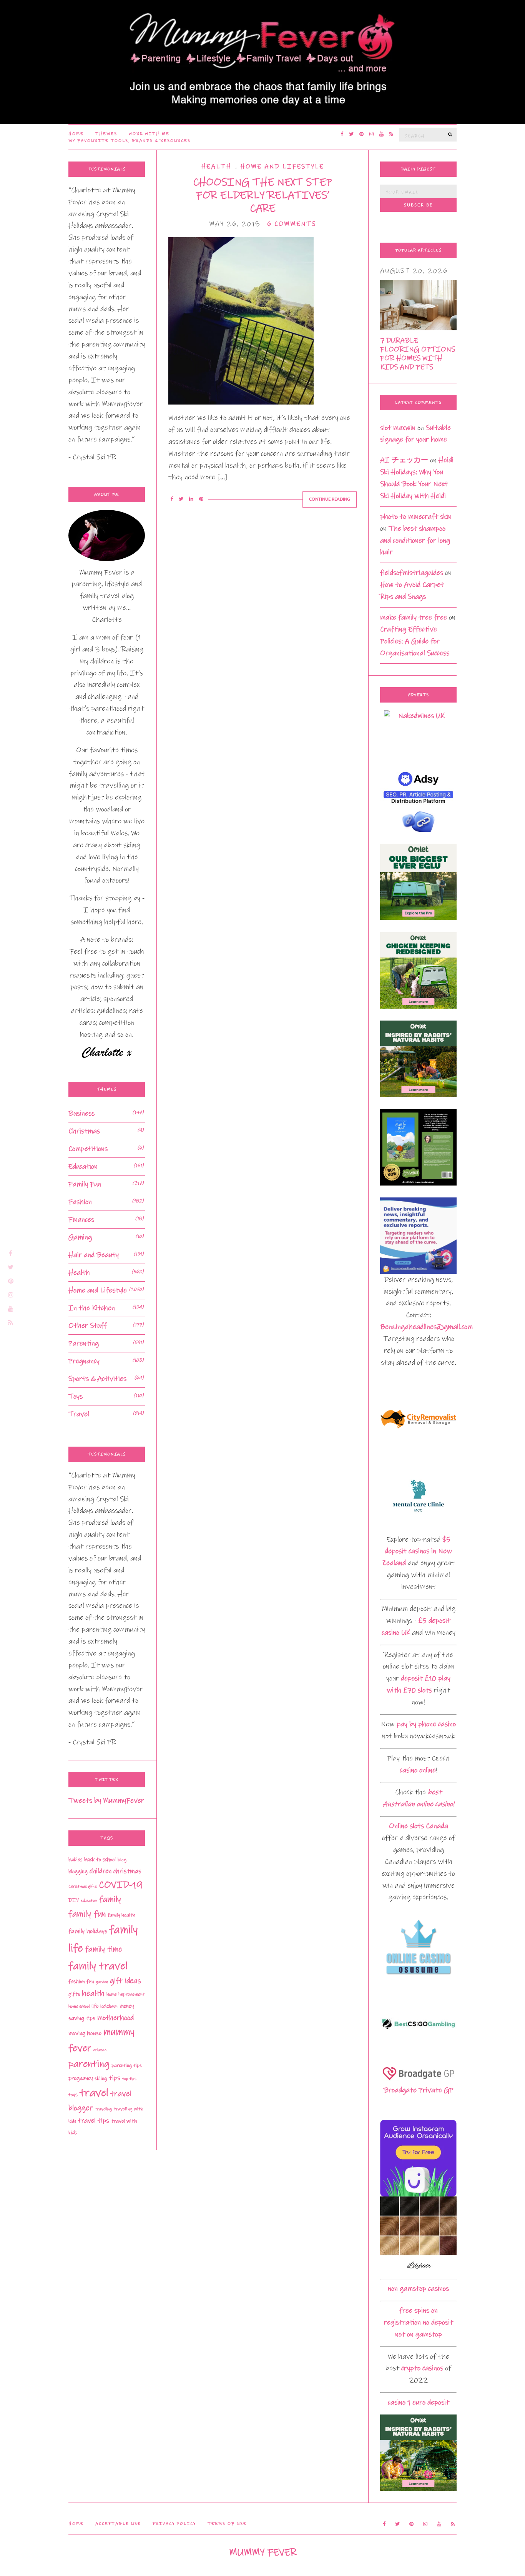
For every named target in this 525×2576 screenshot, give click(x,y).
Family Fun (85, 1184)
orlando (100, 2050)
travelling (103, 2109)
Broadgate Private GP (419, 2090)
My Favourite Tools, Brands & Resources (130, 141)
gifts (74, 1994)
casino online (418, 1770)
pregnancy (81, 2078)
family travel (98, 1966)
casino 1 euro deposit (419, 2402)
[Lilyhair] (418, 2234)
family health (121, 1915)
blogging (78, 1872)
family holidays (88, 1931)
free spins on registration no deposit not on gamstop (419, 2322)
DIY (74, 1900)
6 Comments (292, 224)
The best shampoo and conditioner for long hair (415, 540)
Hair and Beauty (94, 1255)
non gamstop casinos (418, 2289)
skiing (101, 2078)
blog (122, 1860)
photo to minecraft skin (416, 517)
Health (216, 167)
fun (90, 1982)
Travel (79, 1414)
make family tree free (414, 617)
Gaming (80, 1237)
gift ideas (125, 1981)
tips (115, 2078)
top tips (129, 2079)
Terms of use (227, 2524)
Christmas (84, 1131)
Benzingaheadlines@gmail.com (426, 1327)
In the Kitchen (92, 1308)
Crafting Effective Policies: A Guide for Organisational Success (415, 641)
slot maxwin (398, 428)
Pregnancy (84, 1361)
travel (94, 2093)
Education (83, 1166)
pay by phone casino (426, 1724)
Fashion (80, 1202)
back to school (100, 1860)
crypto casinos (422, 2368)
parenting (89, 2064)
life (95, 2006)
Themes (106, 134)
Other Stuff (88, 1326)
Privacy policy (174, 2524)
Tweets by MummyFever (106, 1801)
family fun (87, 1914)
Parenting (84, 1343)
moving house (85, 2033)
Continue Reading (330, 499)
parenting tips (127, 2065)
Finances (81, 1220)
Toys (76, 1396)
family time (104, 1949)
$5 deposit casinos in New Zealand (417, 1551)
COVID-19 (121, 1885)
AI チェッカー (404, 460)
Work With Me (149, 134)
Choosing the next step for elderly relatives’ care (262, 195)
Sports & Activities (97, 1379)
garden (102, 1982)
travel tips (94, 2121)
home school (79, 2006)
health (93, 1993)
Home (76, 134)
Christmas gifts (83, 1887)
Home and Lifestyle (282, 167)
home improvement (126, 1994)
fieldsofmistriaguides (412, 573)
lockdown (109, 2006)
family (110, 1899)
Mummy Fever (263, 2552)
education (89, 1901)
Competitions (88, 1149)
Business (81, 1113)
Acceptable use (118, 2524)
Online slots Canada (419, 1826)
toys (73, 2095)
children (101, 1871)
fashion (76, 1982)
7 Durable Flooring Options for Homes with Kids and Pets (418, 354)
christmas (127, 1871)
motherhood (115, 2018)
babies (75, 1860)
